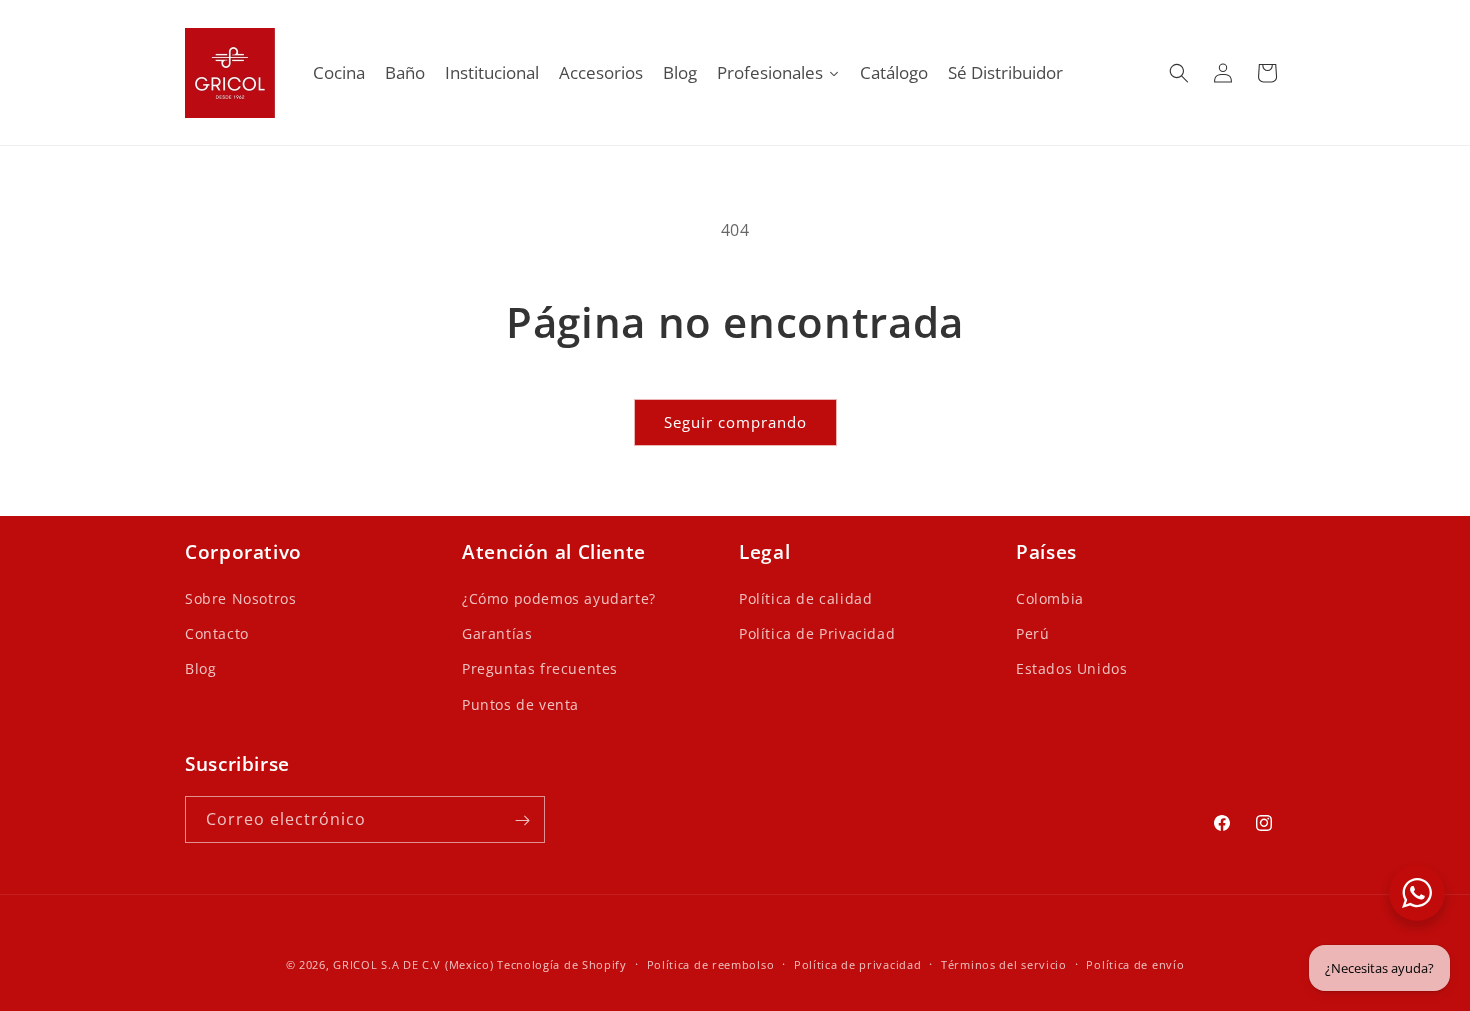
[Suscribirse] (522, 820)
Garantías (497, 634)
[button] (1179, 73)
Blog (200, 669)
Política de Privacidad (817, 634)
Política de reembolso (711, 963)
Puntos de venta (520, 704)
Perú (1032, 634)
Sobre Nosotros (240, 599)
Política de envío (1135, 963)
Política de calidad (805, 599)
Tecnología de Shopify (562, 964)
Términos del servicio (1004, 963)
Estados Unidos (1071, 669)
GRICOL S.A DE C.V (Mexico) (413, 964)
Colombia (1050, 599)
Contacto (217, 634)
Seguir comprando (735, 422)
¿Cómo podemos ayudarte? (559, 599)
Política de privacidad (857, 963)
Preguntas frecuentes (540, 669)
